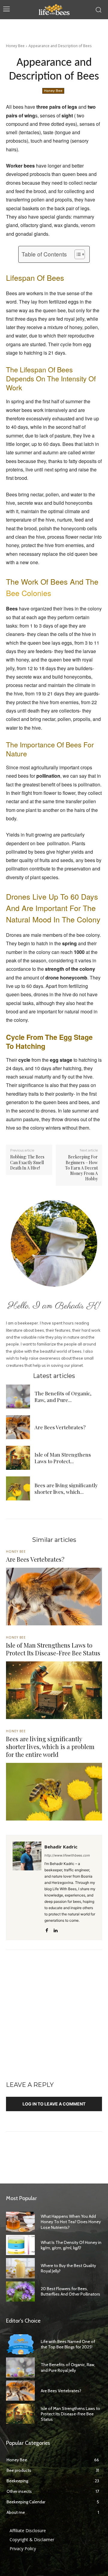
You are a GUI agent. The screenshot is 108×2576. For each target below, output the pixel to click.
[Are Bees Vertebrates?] (18, 1427)
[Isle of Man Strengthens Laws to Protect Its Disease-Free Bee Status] (18, 1458)
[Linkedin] (55, 1929)
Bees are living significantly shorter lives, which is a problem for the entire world (50, 1747)
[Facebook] (47, 1929)
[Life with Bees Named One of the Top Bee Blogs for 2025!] (20, 2344)
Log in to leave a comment (54, 2104)
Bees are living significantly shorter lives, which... (66, 1488)
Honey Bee (15, 46)
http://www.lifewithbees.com (67, 1855)
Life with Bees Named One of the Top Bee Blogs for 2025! (68, 2344)
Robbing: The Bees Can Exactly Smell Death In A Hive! (27, 1162)
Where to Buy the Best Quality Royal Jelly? (68, 2268)
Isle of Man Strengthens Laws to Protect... (63, 1458)
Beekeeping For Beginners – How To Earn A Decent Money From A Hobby (81, 1168)
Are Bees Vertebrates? (60, 1427)
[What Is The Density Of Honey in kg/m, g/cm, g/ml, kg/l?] (20, 2245)
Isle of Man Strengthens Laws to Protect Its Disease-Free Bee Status (53, 1649)
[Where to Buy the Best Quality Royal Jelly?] (20, 2268)
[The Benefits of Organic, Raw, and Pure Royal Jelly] (18, 1397)
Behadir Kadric (61, 1847)
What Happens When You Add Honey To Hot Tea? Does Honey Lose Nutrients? (71, 2222)
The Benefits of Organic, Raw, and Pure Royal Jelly (68, 2367)
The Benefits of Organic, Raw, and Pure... (63, 1397)
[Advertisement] (54, 2019)
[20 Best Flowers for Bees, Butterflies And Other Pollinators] (20, 2291)
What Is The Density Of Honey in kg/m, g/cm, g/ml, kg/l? (71, 2245)
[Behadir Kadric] (27, 1887)
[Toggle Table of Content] (77, 254)
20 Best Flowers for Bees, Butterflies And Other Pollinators (70, 2291)
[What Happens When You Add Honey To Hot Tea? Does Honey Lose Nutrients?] (20, 2222)
